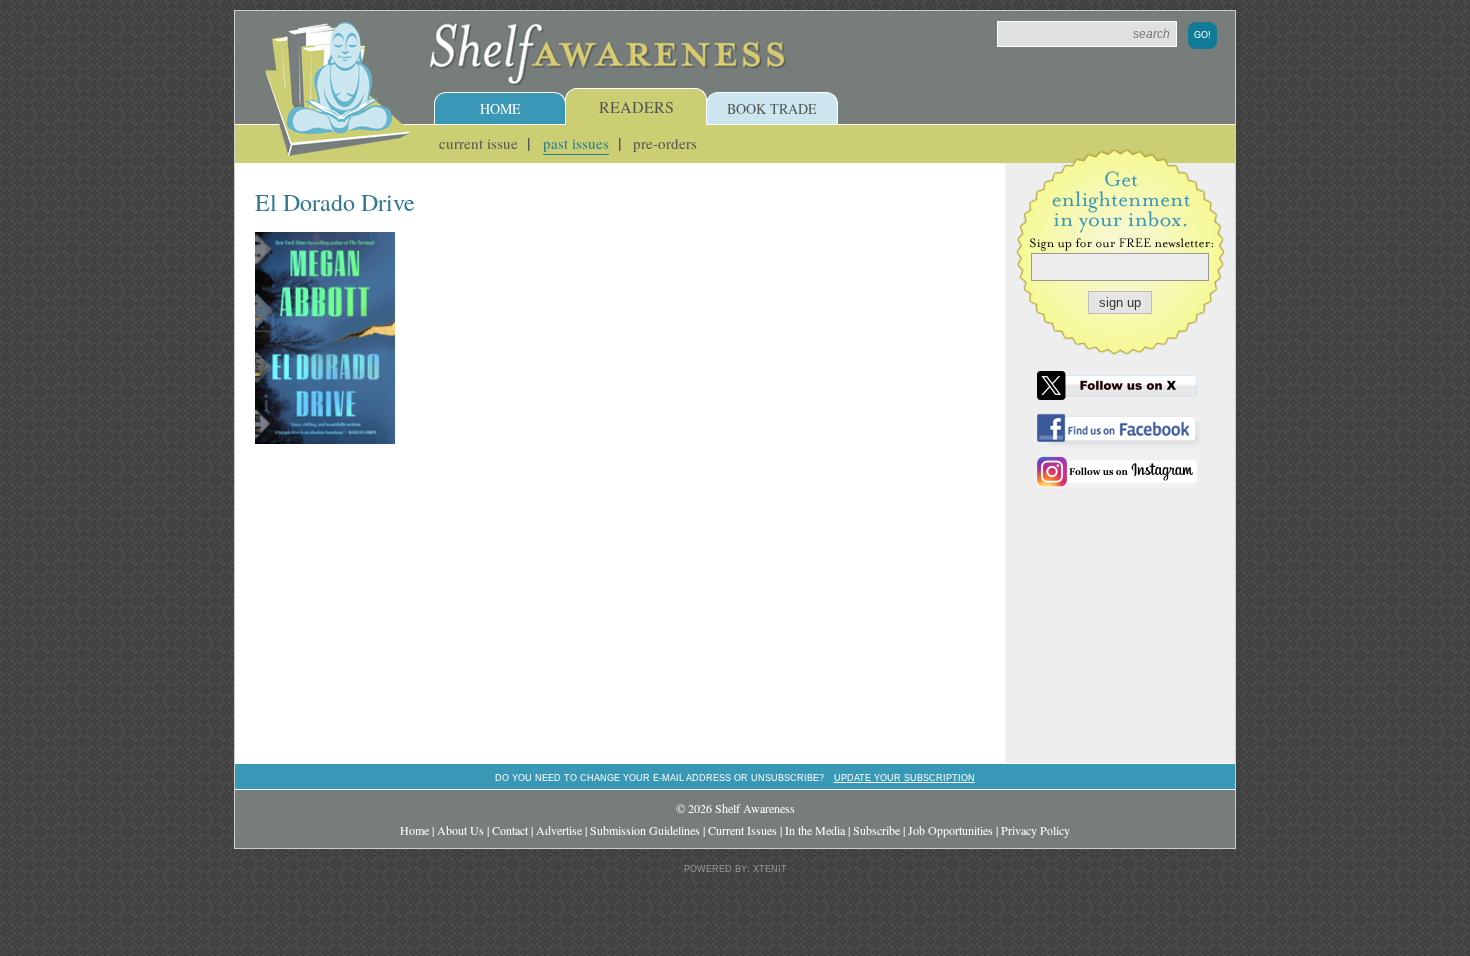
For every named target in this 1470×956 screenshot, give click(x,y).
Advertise (559, 830)
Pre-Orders (665, 143)
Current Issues (742, 830)
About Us (460, 830)
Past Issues (576, 143)
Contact (510, 830)
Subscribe (876, 830)
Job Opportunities (950, 830)
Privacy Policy (1035, 830)
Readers (636, 106)
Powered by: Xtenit (735, 869)
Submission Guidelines (645, 830)
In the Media (815, 830)
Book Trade (772, 108)
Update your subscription (904, 777)
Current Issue (478, 143)
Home (500, 108)
